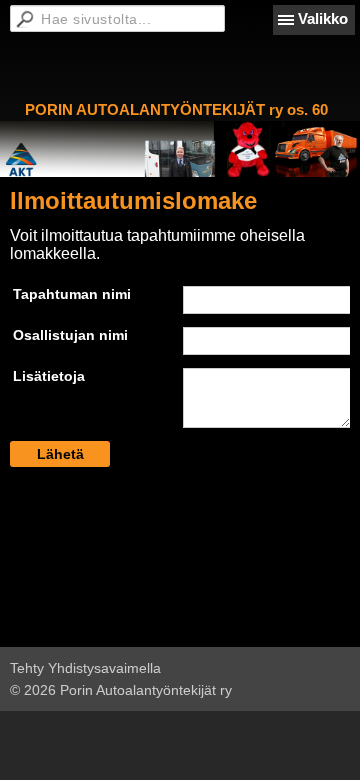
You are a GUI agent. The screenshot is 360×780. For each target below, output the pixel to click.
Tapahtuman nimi (72, 294)
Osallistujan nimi (70, 335)
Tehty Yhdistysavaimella (85, 668)
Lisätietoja (49, 376)
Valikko (323, 18)
